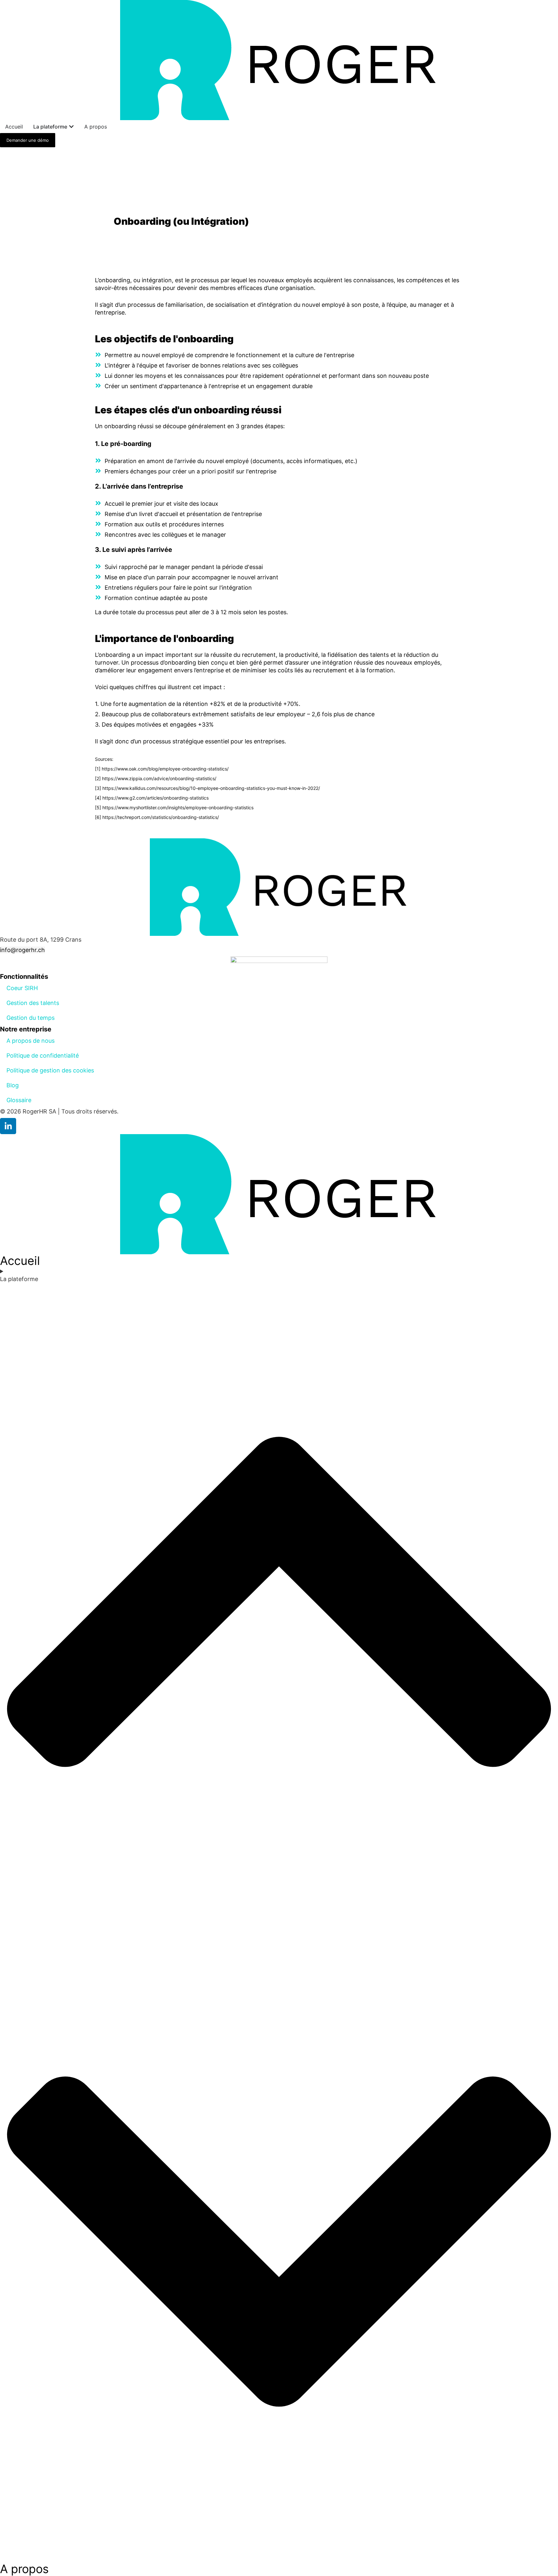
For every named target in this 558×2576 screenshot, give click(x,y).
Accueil (20, 1261)
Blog (13, 1085)
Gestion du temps (31, 1018)
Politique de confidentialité (43, 1055)
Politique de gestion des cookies (50, 1070)
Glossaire (19, 1100)
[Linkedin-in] (8, 1126)
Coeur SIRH (22, 988)
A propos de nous (31, 1041)
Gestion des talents (33, 1003)
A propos (24, 2569)
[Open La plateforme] (71, 127)
